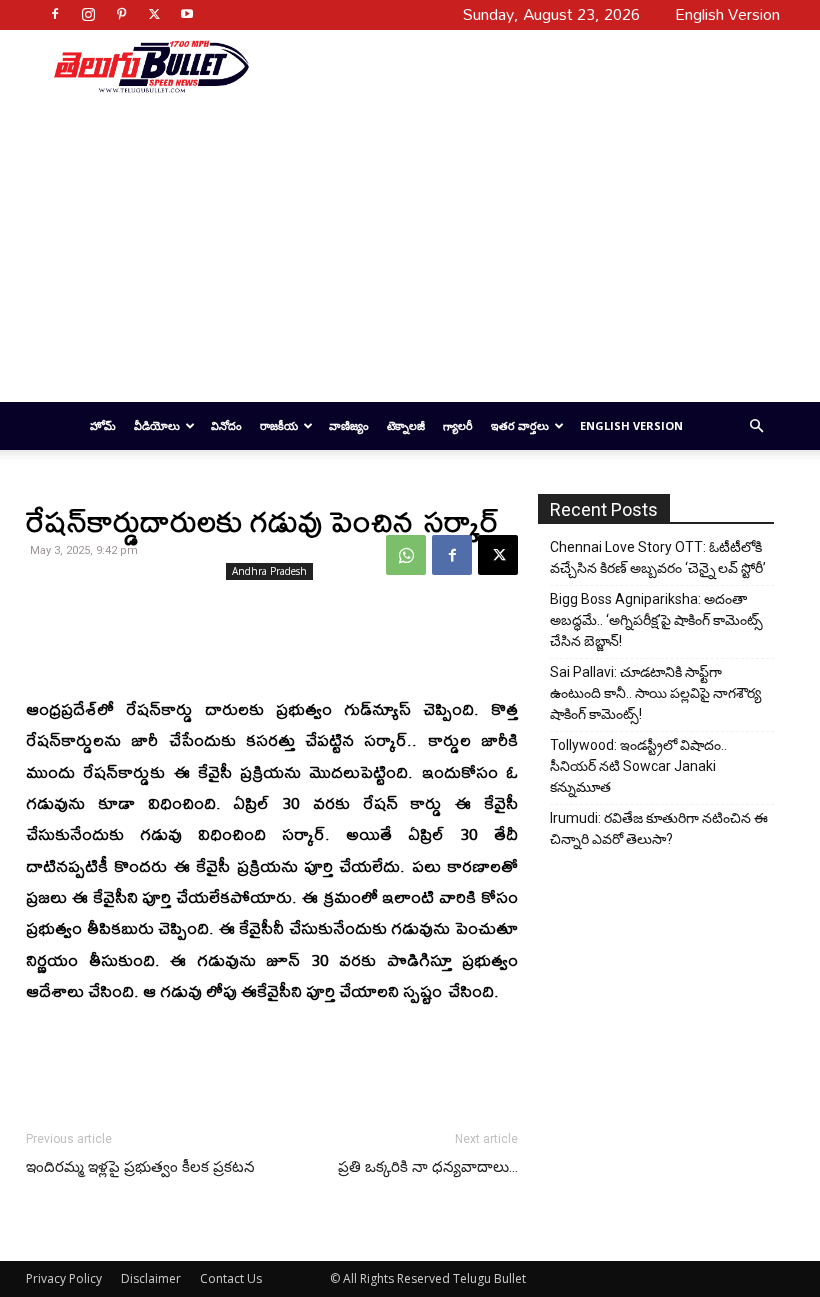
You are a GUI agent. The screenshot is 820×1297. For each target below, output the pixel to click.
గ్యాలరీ (458, 425)
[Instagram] (88, 14)
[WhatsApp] (406, 555)
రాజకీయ (279, 425)
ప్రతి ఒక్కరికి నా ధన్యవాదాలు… (428, 1167)
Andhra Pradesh (269, 571)
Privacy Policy (64, 1278)
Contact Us (231, 1278)
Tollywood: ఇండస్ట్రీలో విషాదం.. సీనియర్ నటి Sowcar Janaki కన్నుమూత (638, 766)
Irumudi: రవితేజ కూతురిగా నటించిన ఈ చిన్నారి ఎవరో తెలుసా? (659, 828)
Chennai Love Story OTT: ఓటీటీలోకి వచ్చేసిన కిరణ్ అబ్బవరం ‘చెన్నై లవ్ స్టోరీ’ (658, 557)
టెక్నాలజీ (406, 425)
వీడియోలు (157, 425)
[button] (756, 426)
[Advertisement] (507, 66)
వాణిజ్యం (349, 425)
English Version (631, 425)
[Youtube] (187, 14)
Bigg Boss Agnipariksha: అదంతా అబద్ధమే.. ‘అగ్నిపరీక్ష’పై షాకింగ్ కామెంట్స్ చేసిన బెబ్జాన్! (656, 620)
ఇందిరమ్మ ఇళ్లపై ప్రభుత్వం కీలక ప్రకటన (140, 1167)
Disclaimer (151, 1278)
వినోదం (226, 425)
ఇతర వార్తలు (520, 425)
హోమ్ (103, 425)
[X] (154, 14)
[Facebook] (55, 14)
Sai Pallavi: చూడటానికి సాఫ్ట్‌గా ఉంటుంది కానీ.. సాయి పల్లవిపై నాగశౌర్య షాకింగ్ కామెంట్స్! (655, 693)
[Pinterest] (121, 14)
